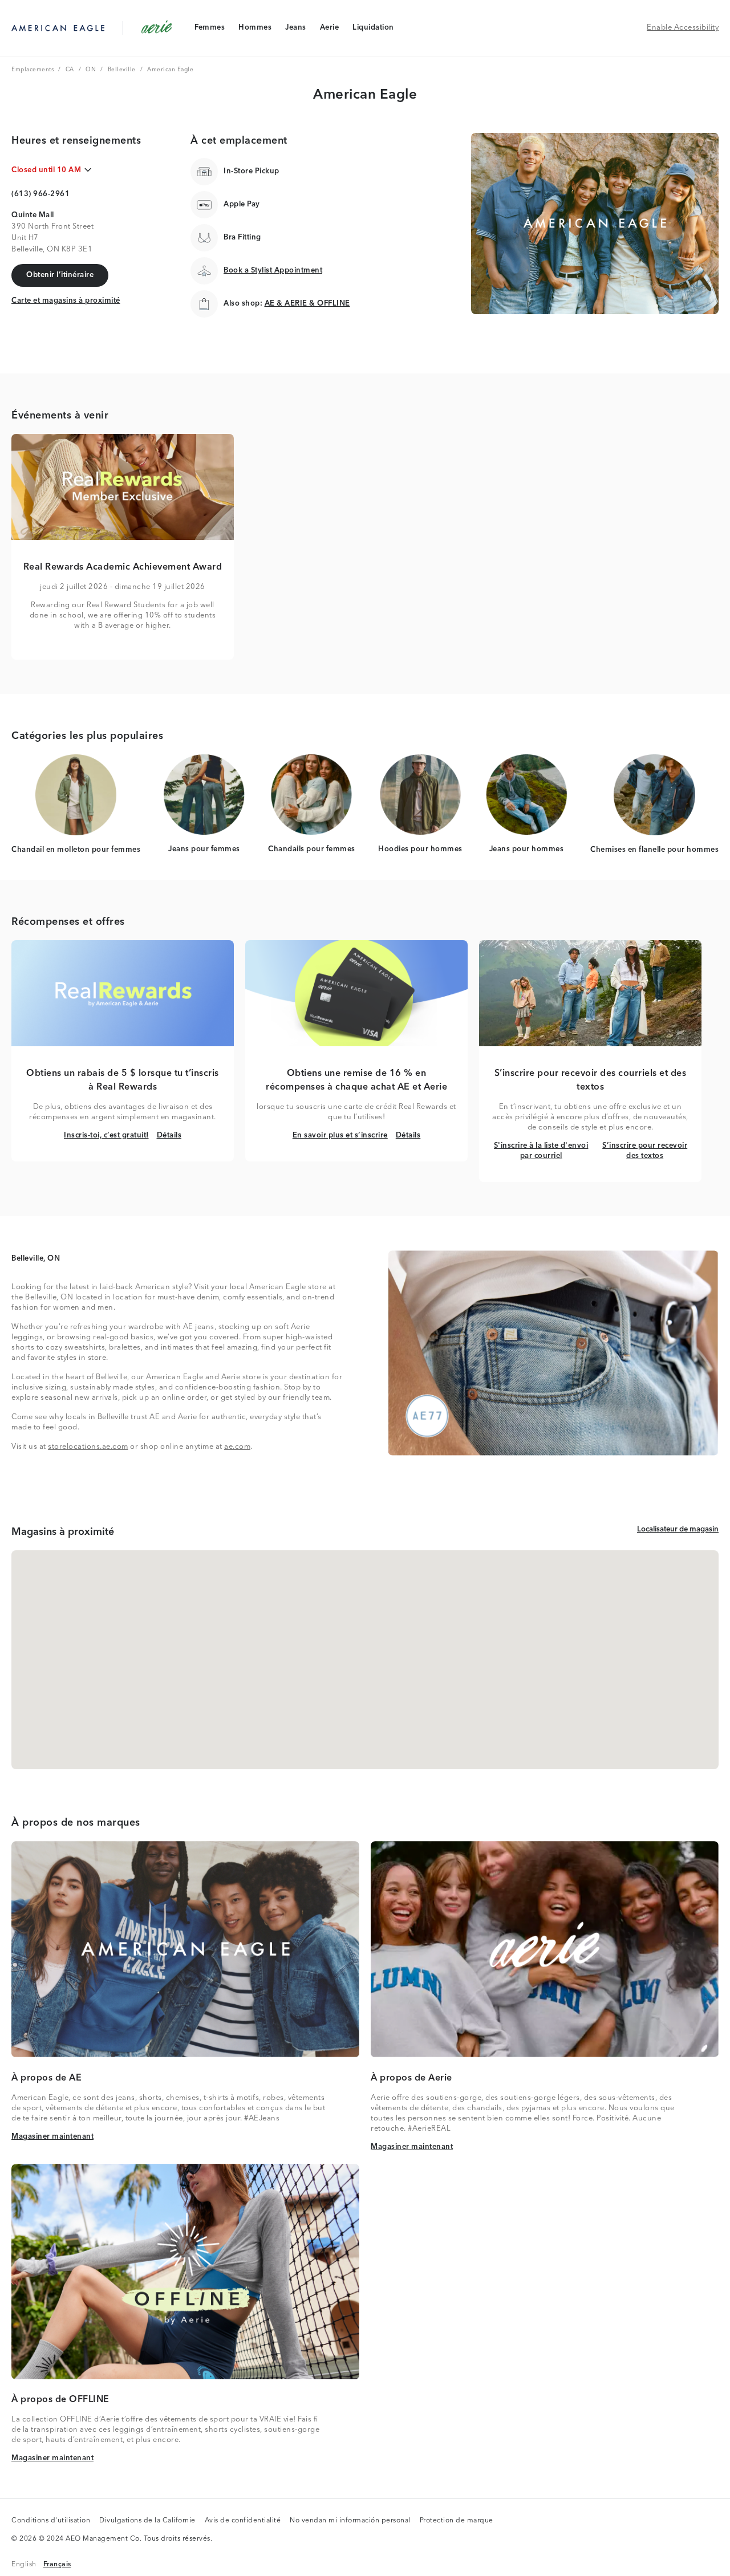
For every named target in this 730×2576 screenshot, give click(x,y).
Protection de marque (457, 2521)
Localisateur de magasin (678, 1529)
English (24, 2564)
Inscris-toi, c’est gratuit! (106, 1135)
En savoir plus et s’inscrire (340, 1135)
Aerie (329, 30)
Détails (169, 1135)
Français (57, 2564)
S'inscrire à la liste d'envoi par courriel (542, 1151)
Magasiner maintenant (52, 2136)
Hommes (255, 30)
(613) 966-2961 (40, 194)
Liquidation (373, 30)
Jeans (295, 30)
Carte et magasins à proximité (66, 300)
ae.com (237, 1447)
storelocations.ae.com (88, 1447)
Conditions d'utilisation (51, 2521)
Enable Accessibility (683, 28)
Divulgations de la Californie (147, 2521)
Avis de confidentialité (243, 2521)
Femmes (209, 30)
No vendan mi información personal (350, 2521)
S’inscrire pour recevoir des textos (646, 1151)
